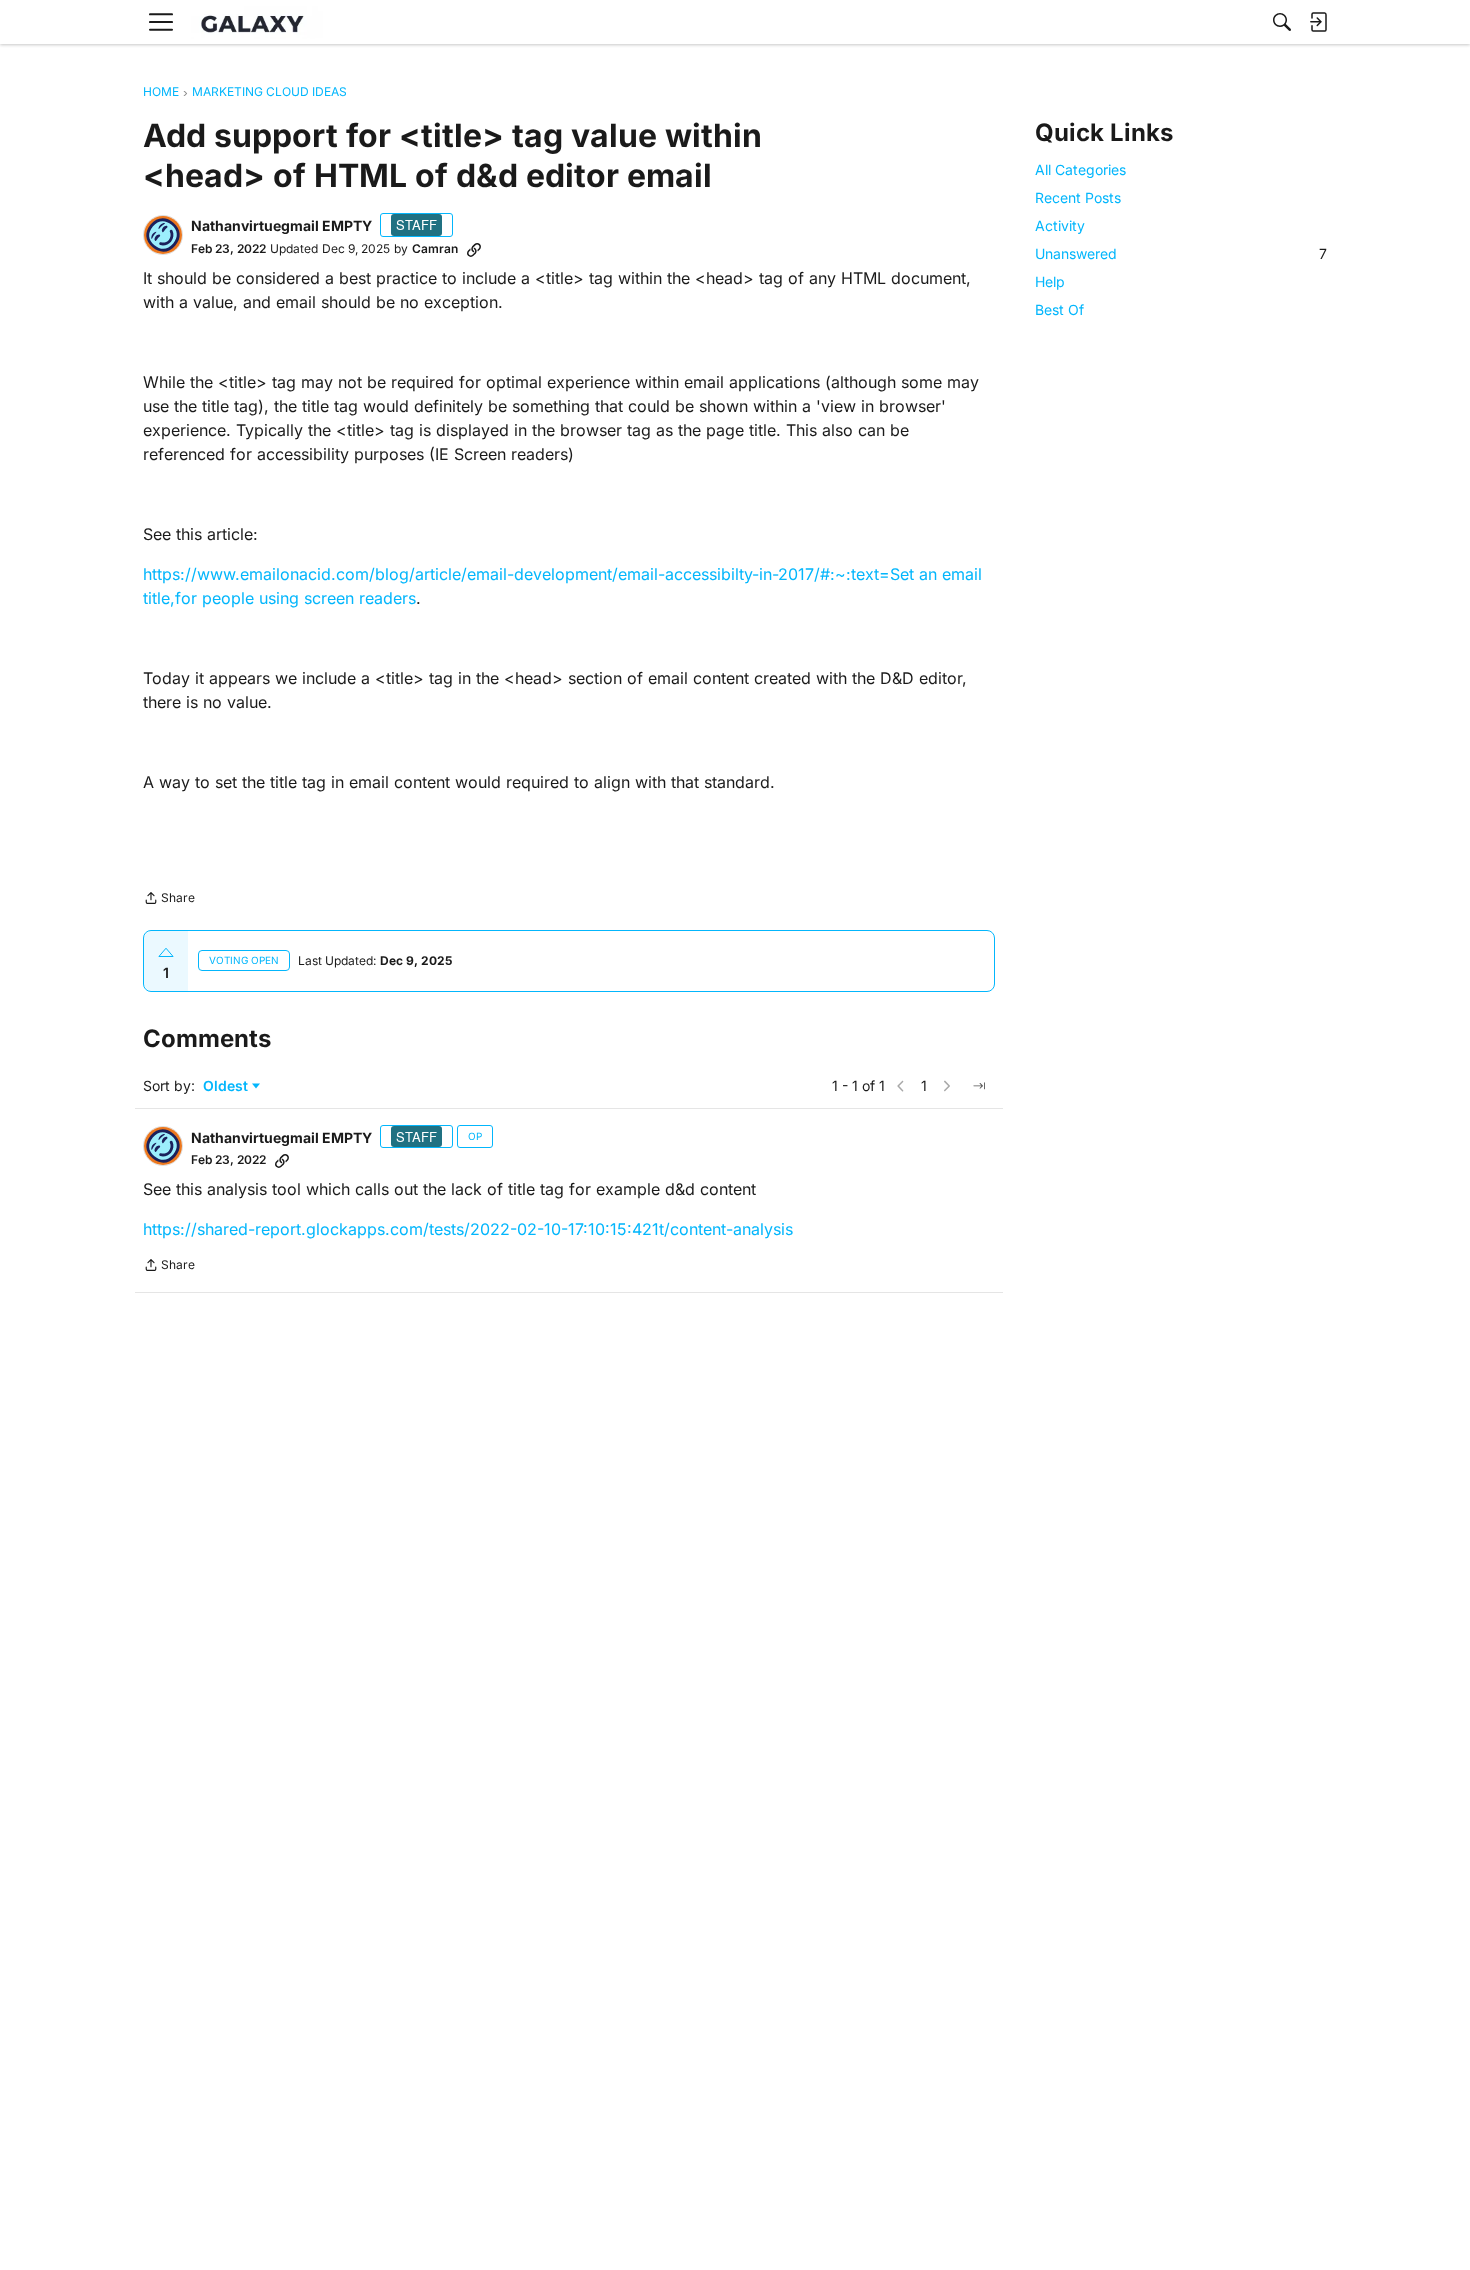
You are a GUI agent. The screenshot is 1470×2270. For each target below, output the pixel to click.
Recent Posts (1078, 197)
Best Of (1059, 310)
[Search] (1282, 22)
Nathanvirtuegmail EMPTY (281, 225)
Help (1050, 281)
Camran (435, 248)
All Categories (1080, 169)
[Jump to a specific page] (979, 1086)
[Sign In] (1318, 22)
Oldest (227, 1086)
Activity (1060, 225)
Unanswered (1181, 253)
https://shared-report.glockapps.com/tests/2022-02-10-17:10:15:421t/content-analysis (468, 1229)
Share (169, 900)
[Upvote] (166, 953)
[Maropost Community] (257, 22)
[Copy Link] (474, 249)
